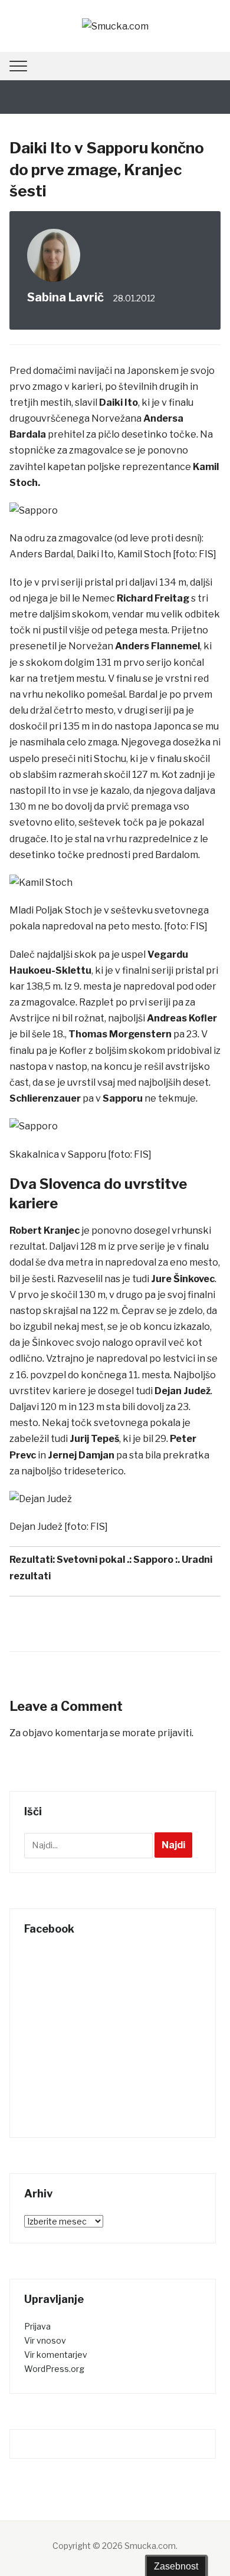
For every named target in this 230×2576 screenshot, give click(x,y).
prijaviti (175, 1733)
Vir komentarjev (56, 2355)
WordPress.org (54, 2369)
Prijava (37, 2326)
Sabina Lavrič (65, 297)
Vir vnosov (45, 2340)
